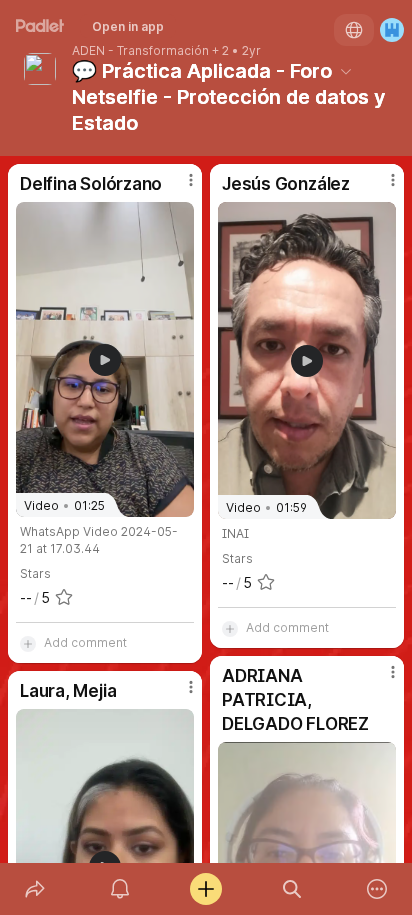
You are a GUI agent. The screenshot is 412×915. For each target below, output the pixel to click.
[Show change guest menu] (392, 30)
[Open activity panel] (121, 889)
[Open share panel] (35, 889)
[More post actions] (178, 188)
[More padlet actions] (377, 889)
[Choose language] (354, 30)
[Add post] (206, 889)
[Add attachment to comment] (28, 643)
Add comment (85, 642)
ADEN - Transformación (140, 51)
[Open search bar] (292, 889)
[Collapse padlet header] (346, 71)
